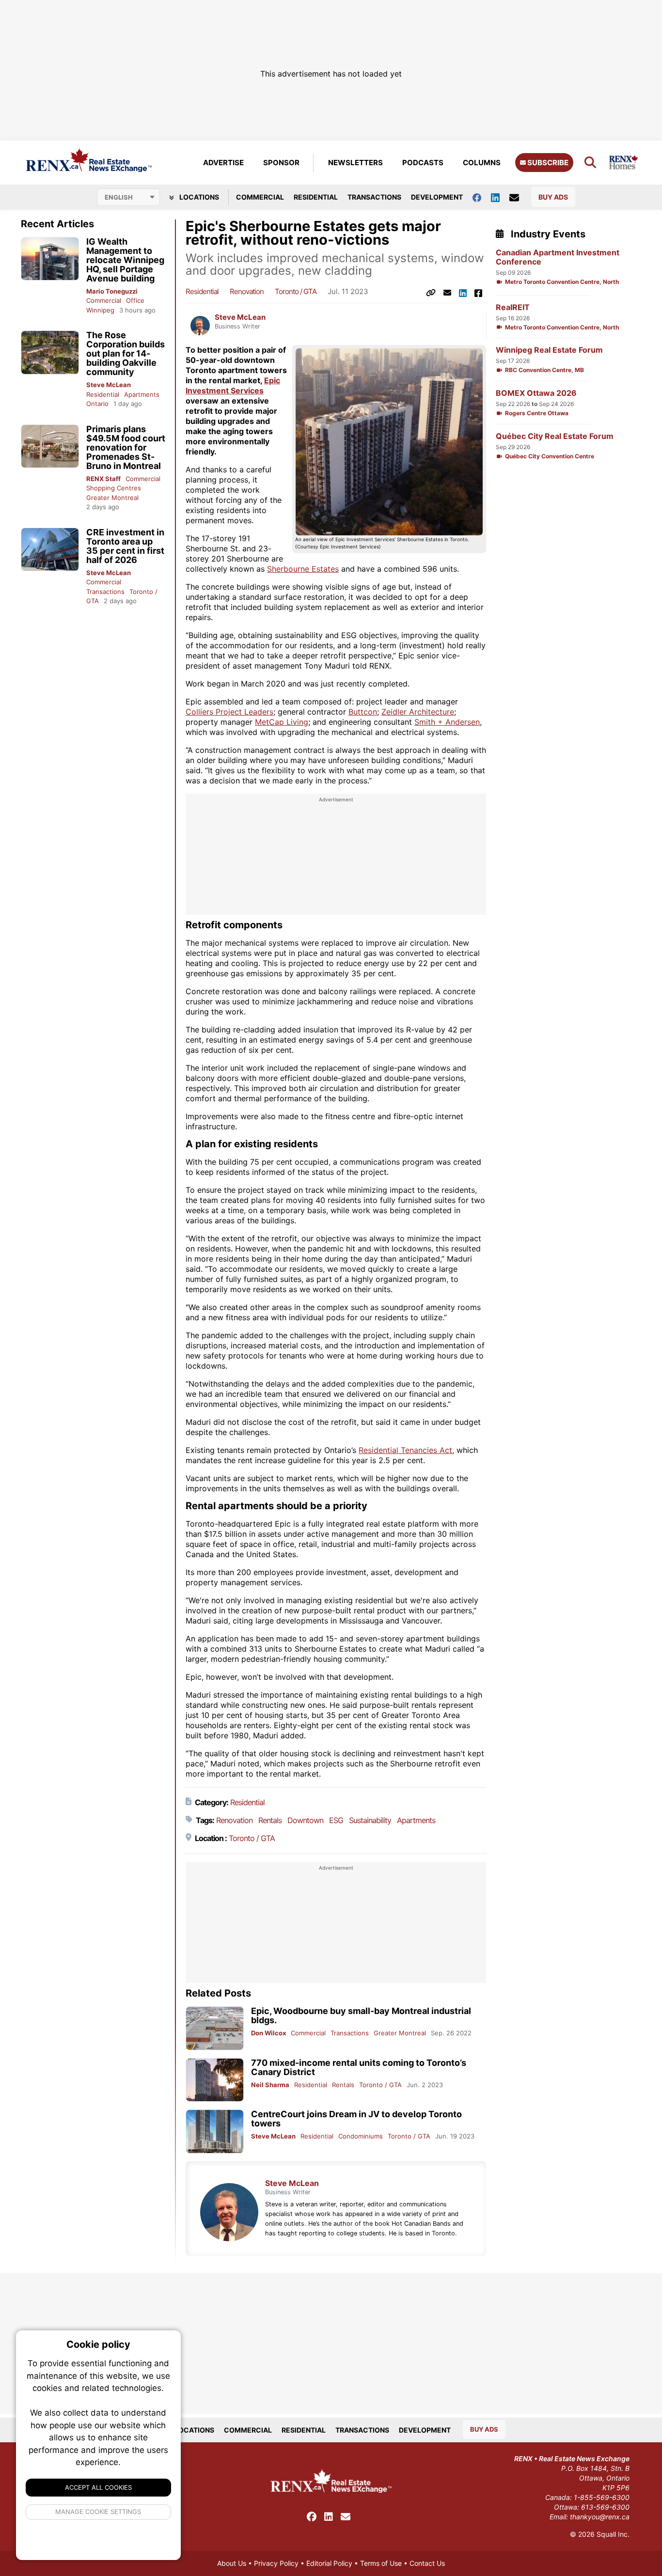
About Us (232, 2563)
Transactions (374, 197)
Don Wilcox (268, 2033)
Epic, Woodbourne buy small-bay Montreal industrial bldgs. (361, 2015)
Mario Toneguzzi (112, 291)
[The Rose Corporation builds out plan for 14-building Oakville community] (50, 352)
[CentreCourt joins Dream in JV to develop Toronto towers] (215, 2131)
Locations (198, 197)
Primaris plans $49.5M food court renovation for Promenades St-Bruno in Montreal (126, 447)
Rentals (270, 1820)
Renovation (247, 291)
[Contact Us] (519, 197)
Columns (482, 163)
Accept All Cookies (98, 2487)
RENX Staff (103, 479)
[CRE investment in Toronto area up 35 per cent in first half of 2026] (50, 550)
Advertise (223, 163)
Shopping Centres (114, 488)
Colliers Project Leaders (229, 712)
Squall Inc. (613, 2534)
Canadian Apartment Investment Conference (558, 257)
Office (135, 300)
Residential (316, 197)
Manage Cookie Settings (99, 2512)
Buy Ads (553, 197)
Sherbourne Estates (303, 569)
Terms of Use (381, 2563)
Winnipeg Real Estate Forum (549, 350)
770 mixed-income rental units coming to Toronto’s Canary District (359, 2067)
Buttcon (363, 712)
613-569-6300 (605, 2507)
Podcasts (423, 163)
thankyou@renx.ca (600, 2517)
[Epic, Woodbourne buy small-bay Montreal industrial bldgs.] (215, 2028)
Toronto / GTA (296, 291)
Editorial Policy (329, 2563)
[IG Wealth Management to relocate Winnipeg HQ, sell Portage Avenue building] (50, 259)
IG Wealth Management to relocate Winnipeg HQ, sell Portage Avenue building (125, 260)
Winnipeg (100, 310)
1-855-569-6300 (602, 2497)
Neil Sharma (270, 2085)
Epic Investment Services (233, 385)
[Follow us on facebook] (482, 197)
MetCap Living (282, 722)
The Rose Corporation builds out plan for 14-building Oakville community (126, 353)
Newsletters (355, 163)
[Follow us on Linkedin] (500, 197)
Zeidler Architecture (418, 712)
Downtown (305, 1820)
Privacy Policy (276, 2563)
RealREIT (513, 307)
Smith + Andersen (447, 722)
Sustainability (370, 1820)
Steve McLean (109, 385)
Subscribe (547, 163)
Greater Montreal (112, 498)
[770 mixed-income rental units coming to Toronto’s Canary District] (215, 2080)
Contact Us (427, 2563)
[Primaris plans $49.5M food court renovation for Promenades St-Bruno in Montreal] (50, 446)
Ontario (97, 404)
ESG (336, 1820)
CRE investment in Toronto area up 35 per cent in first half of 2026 (125, 546)
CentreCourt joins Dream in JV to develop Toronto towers (356, 2119)
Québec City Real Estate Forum (555, 436)
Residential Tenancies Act (405, 1450)
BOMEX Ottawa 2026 (536, 393)
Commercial (260, 197)
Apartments (142, 394)
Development (437, 197)
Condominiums (361, 2136)
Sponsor (281, 163)
